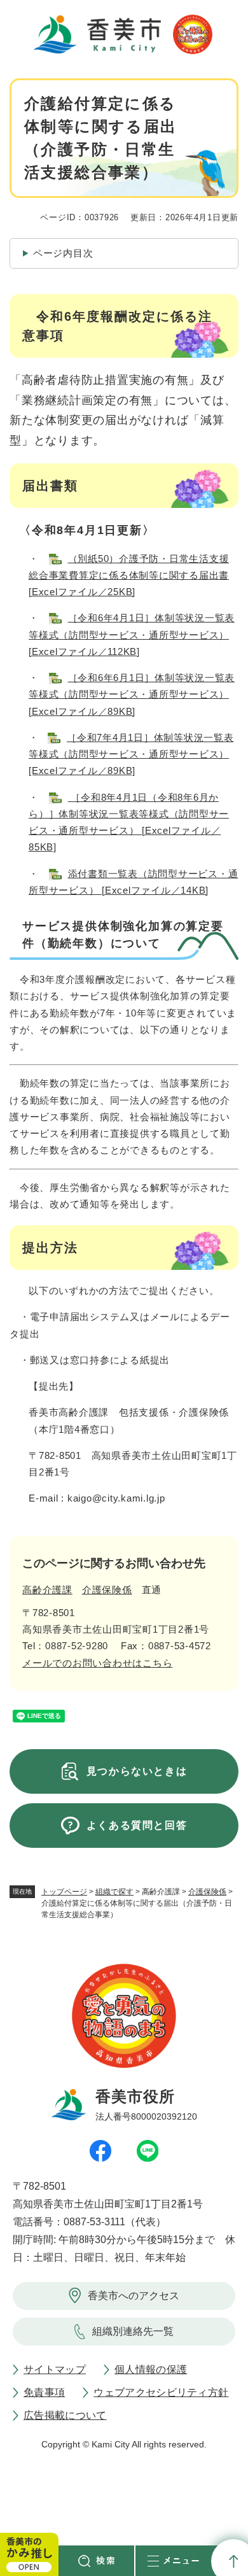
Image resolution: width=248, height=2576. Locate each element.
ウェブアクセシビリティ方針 (161, 2392)
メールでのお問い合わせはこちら (97, 1663)
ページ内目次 (63, 253)
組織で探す (114, 1892)
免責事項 (44, 2392)
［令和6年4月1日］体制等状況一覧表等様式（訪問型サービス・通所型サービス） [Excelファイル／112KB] (132, 635)
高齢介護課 (47, 1590)
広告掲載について (65, 2415)
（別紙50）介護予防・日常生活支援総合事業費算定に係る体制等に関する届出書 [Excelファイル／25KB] (129, 575)
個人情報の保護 (151, 2369)
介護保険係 (207, 1892)
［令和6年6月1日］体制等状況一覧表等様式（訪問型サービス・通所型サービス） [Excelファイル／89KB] (132, 694)
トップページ (64, 1892)
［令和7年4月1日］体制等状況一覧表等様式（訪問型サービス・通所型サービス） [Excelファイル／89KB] (131, 754)
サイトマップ (55, 2369)
